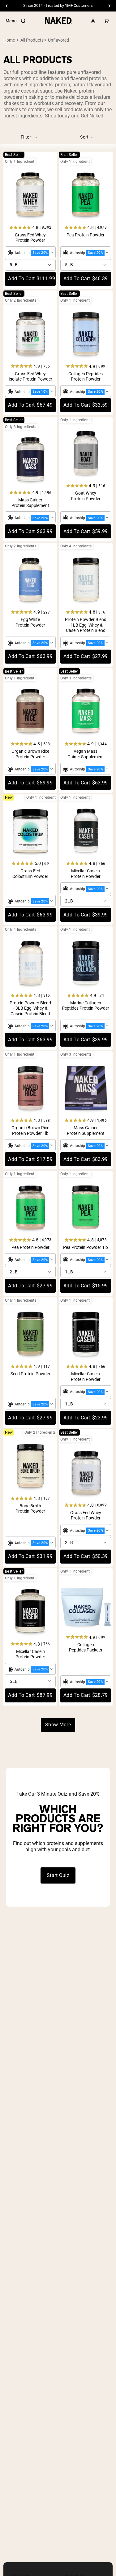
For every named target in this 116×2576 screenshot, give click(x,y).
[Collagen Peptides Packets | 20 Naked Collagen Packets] (86, 1605)
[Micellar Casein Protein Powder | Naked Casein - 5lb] (30, 1611)
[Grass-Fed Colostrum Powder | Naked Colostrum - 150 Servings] (30, 831)
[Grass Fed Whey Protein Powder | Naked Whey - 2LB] (86, 1473)
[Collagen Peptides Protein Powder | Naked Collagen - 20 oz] (86, 334)
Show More (58, 1725)
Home (9, 40)
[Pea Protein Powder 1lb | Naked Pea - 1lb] (86, 1207)
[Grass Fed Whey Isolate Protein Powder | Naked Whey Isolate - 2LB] (30, 334)
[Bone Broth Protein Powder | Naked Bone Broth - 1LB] (30, 1466)
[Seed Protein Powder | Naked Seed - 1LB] (30, 1334)
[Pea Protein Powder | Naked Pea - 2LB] (30, 1207)
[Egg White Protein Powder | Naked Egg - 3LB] (30, 579)
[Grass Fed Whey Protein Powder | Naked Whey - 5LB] (30, 195)
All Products (32, 40)
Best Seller (14, 155)
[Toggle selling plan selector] (30, 253)
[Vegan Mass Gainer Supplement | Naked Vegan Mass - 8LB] (86, 711)
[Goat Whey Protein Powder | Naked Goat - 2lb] (86, 453)
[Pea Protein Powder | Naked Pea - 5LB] (86, 195)
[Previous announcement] (7, 6)
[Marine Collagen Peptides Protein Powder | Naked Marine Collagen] (86, 963)
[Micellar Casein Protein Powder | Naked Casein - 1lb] (86, 1334)
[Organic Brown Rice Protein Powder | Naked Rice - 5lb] (30, 711)
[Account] (93, 21)
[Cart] (106, 21)
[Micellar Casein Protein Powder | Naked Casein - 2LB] (86, 831)
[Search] (23, 21)
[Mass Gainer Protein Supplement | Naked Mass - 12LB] (86, 1088)
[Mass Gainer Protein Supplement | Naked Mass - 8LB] (30, 460)
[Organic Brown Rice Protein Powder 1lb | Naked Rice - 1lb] (30, 1088)
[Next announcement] (109, 6)
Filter (26, 137)
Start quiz (58, 1875)
